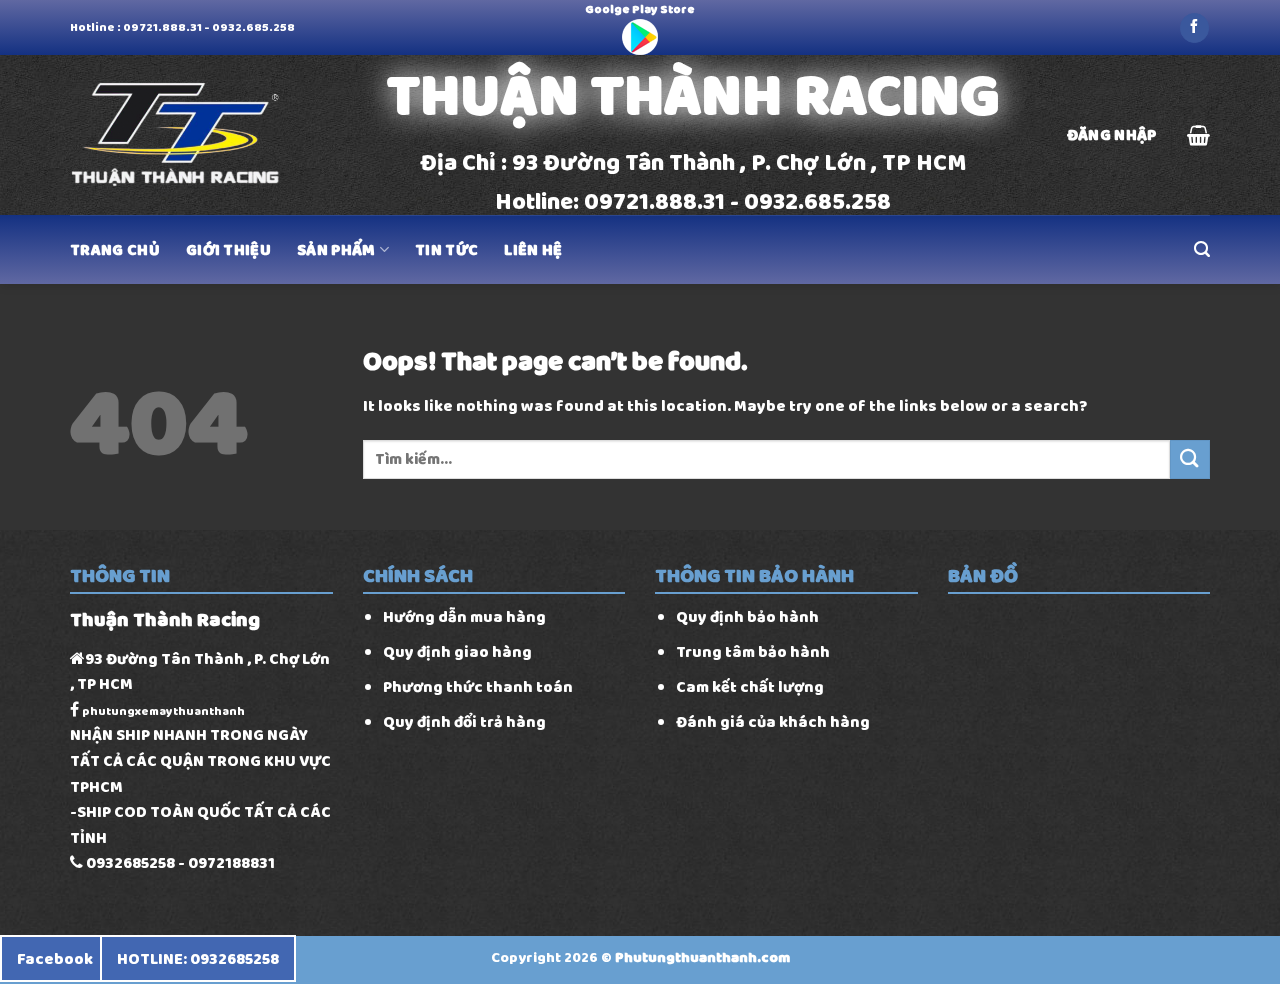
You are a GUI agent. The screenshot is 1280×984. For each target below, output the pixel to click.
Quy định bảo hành (747, 616)
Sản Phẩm (336, 249)
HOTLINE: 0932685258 (198, 958)
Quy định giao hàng (457, 651)
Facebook (55, 958)
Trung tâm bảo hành (753, 651)
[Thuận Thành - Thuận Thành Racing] (180, 135)
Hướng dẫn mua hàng (464, 616)
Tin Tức (446, 249)
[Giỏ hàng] (1198, 135)
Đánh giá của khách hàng (773, 721)
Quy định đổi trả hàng (464, 721)
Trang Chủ (115, 249)
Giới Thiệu (228, 249)
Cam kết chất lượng (750, 686)
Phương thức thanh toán (478, 686)
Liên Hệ (533, 249)
